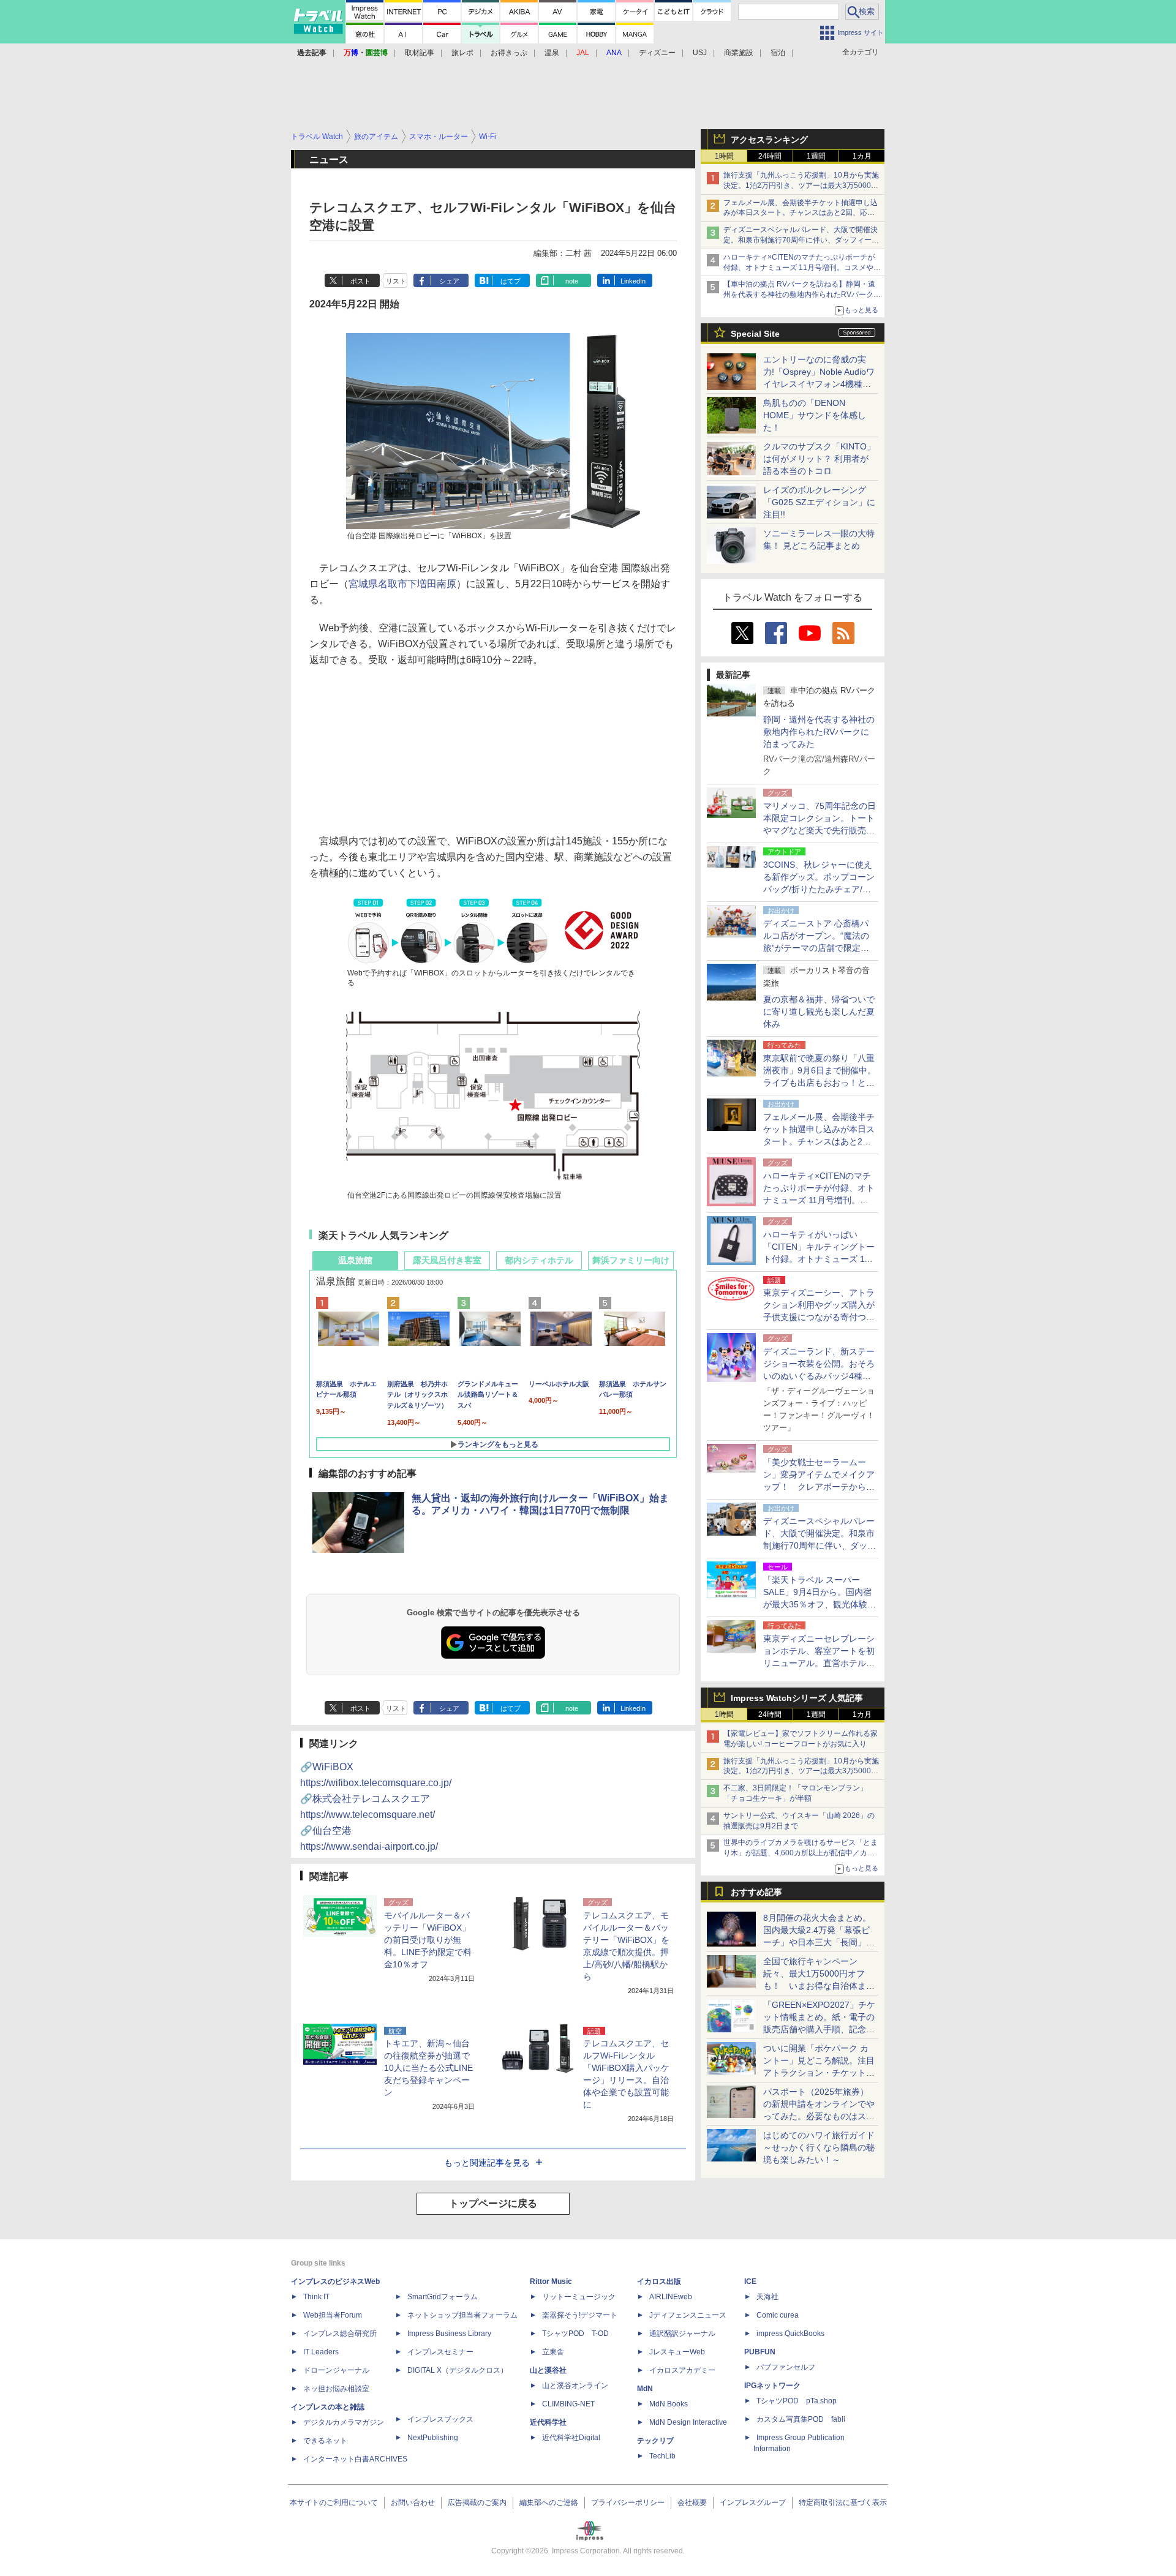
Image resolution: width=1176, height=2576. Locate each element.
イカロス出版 (659, 2281)
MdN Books (669, 2404)
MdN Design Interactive (688, 2422)
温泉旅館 (355, 1260)
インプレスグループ (753, 2503)
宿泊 (778, 53)
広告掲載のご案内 (477, 2503)
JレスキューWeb (677, 2352)
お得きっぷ (509, 53)
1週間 (816, 156)
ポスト (360, 281)
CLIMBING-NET (568, 2404)
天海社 (767, 2297)
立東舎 (553, 2352)
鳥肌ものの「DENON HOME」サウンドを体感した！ (815, 415)
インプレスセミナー (440, 2352)
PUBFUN (760, 2352)
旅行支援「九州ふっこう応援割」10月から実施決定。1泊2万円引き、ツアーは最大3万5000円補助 (801, 186)
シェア (449, 281)
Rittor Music (551, 2281)
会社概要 (692, 2503)
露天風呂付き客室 (447, 1260)
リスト (396, 281)
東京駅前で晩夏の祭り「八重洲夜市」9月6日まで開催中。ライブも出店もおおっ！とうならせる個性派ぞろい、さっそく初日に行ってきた (820, 1083)
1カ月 (862, 156)
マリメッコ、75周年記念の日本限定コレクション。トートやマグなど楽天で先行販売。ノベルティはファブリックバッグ (820, 830)
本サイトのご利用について (334, 2503)
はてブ (511, 281)
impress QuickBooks (790, 2334)
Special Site (755, 334)
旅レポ (462, 53)
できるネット (325, 2441)
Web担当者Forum (333, 2315)
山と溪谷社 (548, 2370)
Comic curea (778, 2315)
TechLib (662, 2456)
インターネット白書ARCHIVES (355, 2459)
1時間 (724, 156)
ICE (750, 2281)
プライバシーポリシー (628, 2503)
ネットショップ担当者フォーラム (462, 2315)
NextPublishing (433, 2438)
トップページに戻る (493, 2203)
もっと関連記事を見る (487, 2163)
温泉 (552, 53)
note (572, 281)
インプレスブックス (440, 2419)
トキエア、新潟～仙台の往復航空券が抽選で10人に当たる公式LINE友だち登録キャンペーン (428, 2068)
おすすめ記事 (756, 1892)
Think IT (316, 2297)
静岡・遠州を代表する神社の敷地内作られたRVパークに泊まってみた (819, 732)
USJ (700, 53)
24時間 (770, 156)
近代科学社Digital (571, 2438)
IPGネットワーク (772, 2386)
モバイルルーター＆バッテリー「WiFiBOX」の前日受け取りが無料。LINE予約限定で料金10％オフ (428, 1940)
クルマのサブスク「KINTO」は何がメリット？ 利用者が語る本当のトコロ (819, 459)
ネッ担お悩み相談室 (336, 2389)
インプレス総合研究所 (340, 2334)
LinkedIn (633, 281)
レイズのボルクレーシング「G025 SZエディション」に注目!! (819, 502)
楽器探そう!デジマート (580, 2315)
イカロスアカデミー (682, 2370)
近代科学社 (548, 2422)
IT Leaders (321, 2352)
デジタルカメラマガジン (344, 2422)
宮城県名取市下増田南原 (402, 584)
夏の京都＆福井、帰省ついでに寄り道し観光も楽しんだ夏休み (819, 1012)
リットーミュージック (579, 2297)
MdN (645, 2389)
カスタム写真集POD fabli (801, 2419)
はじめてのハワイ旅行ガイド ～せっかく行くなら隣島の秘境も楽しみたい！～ (819, 2147)
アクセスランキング (769, 140)
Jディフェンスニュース (688, 2315)
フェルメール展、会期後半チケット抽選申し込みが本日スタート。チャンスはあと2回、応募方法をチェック (801, 213)
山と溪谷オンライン (575, 2386)
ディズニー (657, 53)
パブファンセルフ (786, 2367)
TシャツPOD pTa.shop (797, 2401)
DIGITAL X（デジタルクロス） (458, 2370)
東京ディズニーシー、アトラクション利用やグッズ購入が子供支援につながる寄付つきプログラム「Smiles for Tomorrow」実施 (819, 1317)
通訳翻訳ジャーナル (682, 2334)
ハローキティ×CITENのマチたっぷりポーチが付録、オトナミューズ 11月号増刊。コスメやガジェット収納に (802, 268)
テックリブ (655, 2441)
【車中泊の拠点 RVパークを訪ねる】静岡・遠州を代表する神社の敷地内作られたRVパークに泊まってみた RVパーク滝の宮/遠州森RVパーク (802, 295)
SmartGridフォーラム (443, 2297)
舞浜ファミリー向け (631, 1260)
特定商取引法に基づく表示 (843, 2503)
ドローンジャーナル (336, 2370)
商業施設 (739, 53)
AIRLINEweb (671, 2297)
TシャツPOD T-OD (575, 2334)
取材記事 (420, 53)
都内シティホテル (539, 1260)
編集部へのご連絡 (549, 2503)
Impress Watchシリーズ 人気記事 (797, 1698)
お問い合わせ (413, 2503)
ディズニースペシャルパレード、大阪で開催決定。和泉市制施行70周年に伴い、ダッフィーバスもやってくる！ (801, 240)
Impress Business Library (449, 2334)
